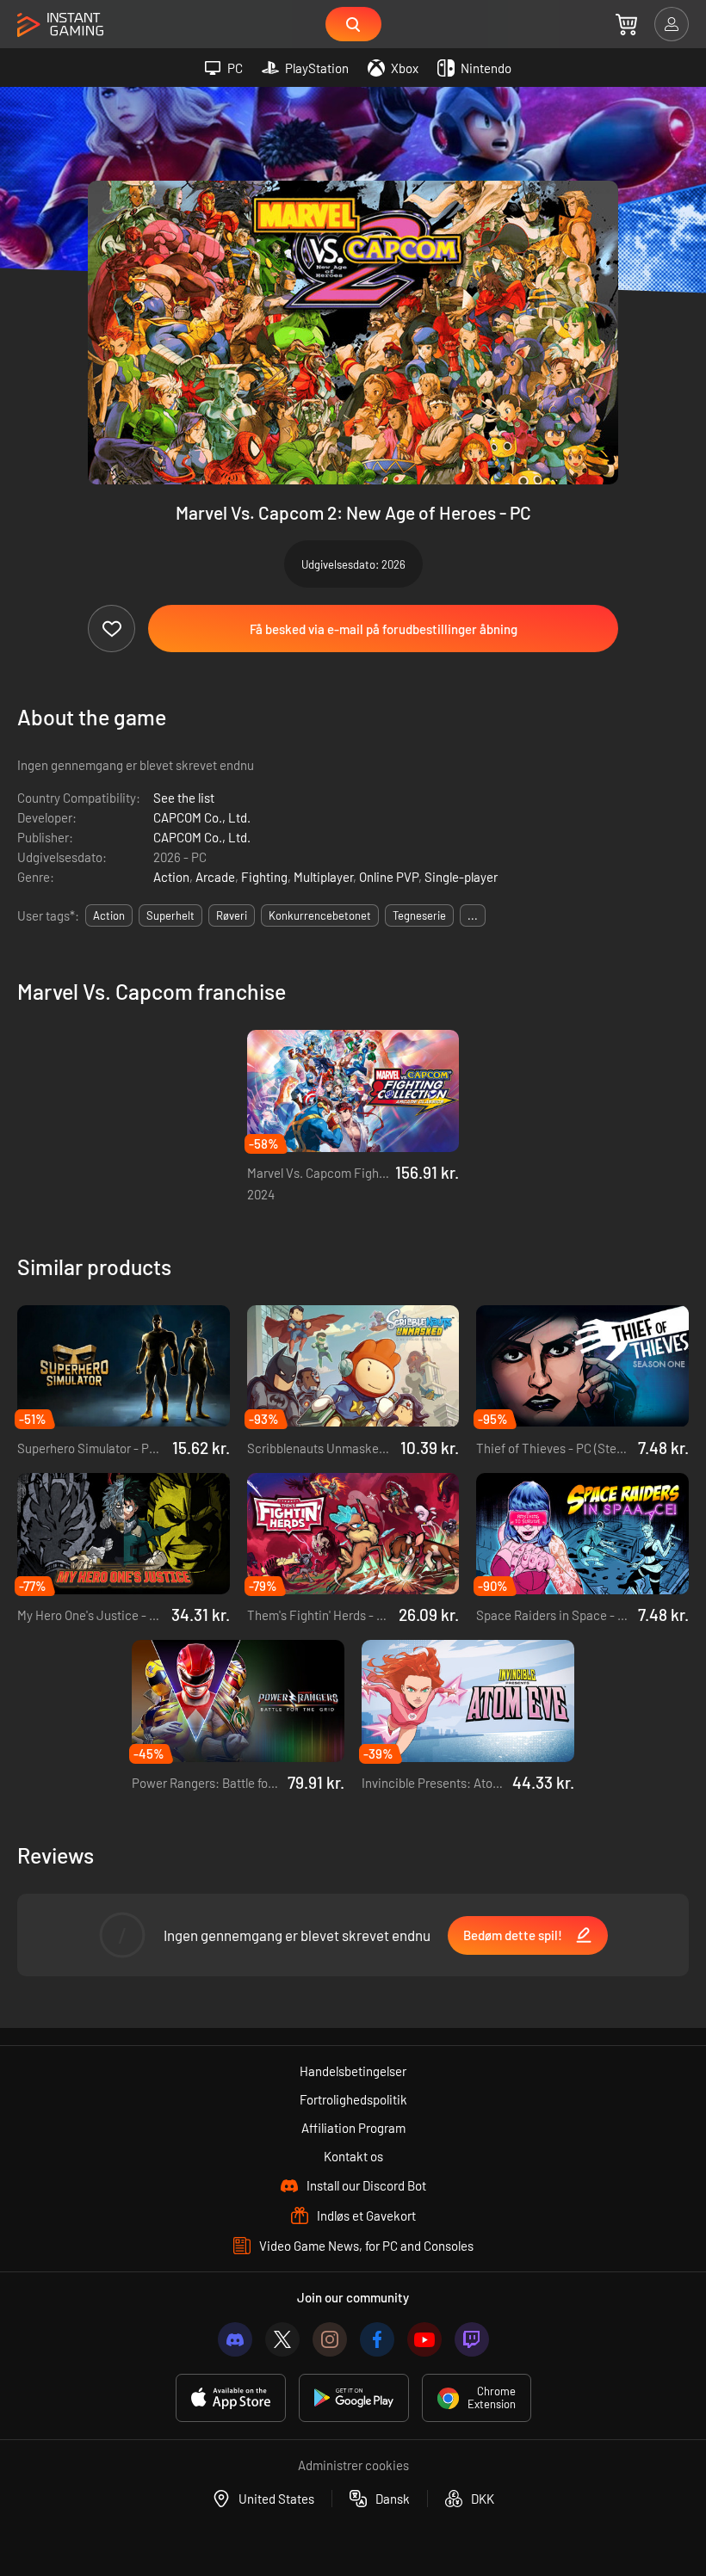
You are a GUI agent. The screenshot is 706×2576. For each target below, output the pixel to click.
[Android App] (354, 2398)
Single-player (461, 877)
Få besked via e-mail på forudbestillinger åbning (384, 629)
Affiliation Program (353, 2128)
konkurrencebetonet (320, 915)
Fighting (264, 877)
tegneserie (419, 915)
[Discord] (235, 2339)
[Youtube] (424, 2339)
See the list (184, 798)
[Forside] (60, 25)
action (109, 915)
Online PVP (389, 877)
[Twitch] (472, 2339)
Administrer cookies (353, 2465)
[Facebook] (377, 2339)
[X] (282, 2339)
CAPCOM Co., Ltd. (202, 817)
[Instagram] (330, 2339)
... (473, 915)
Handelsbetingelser (353, 2071)
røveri (232, 915)
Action (171, 877)
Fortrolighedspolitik (353, 2099)
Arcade (215, 877)
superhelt (170, 915)
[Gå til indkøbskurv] (626, 24)
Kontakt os (353, 2156)
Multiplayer (323, 877)
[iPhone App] (231, 2398)
